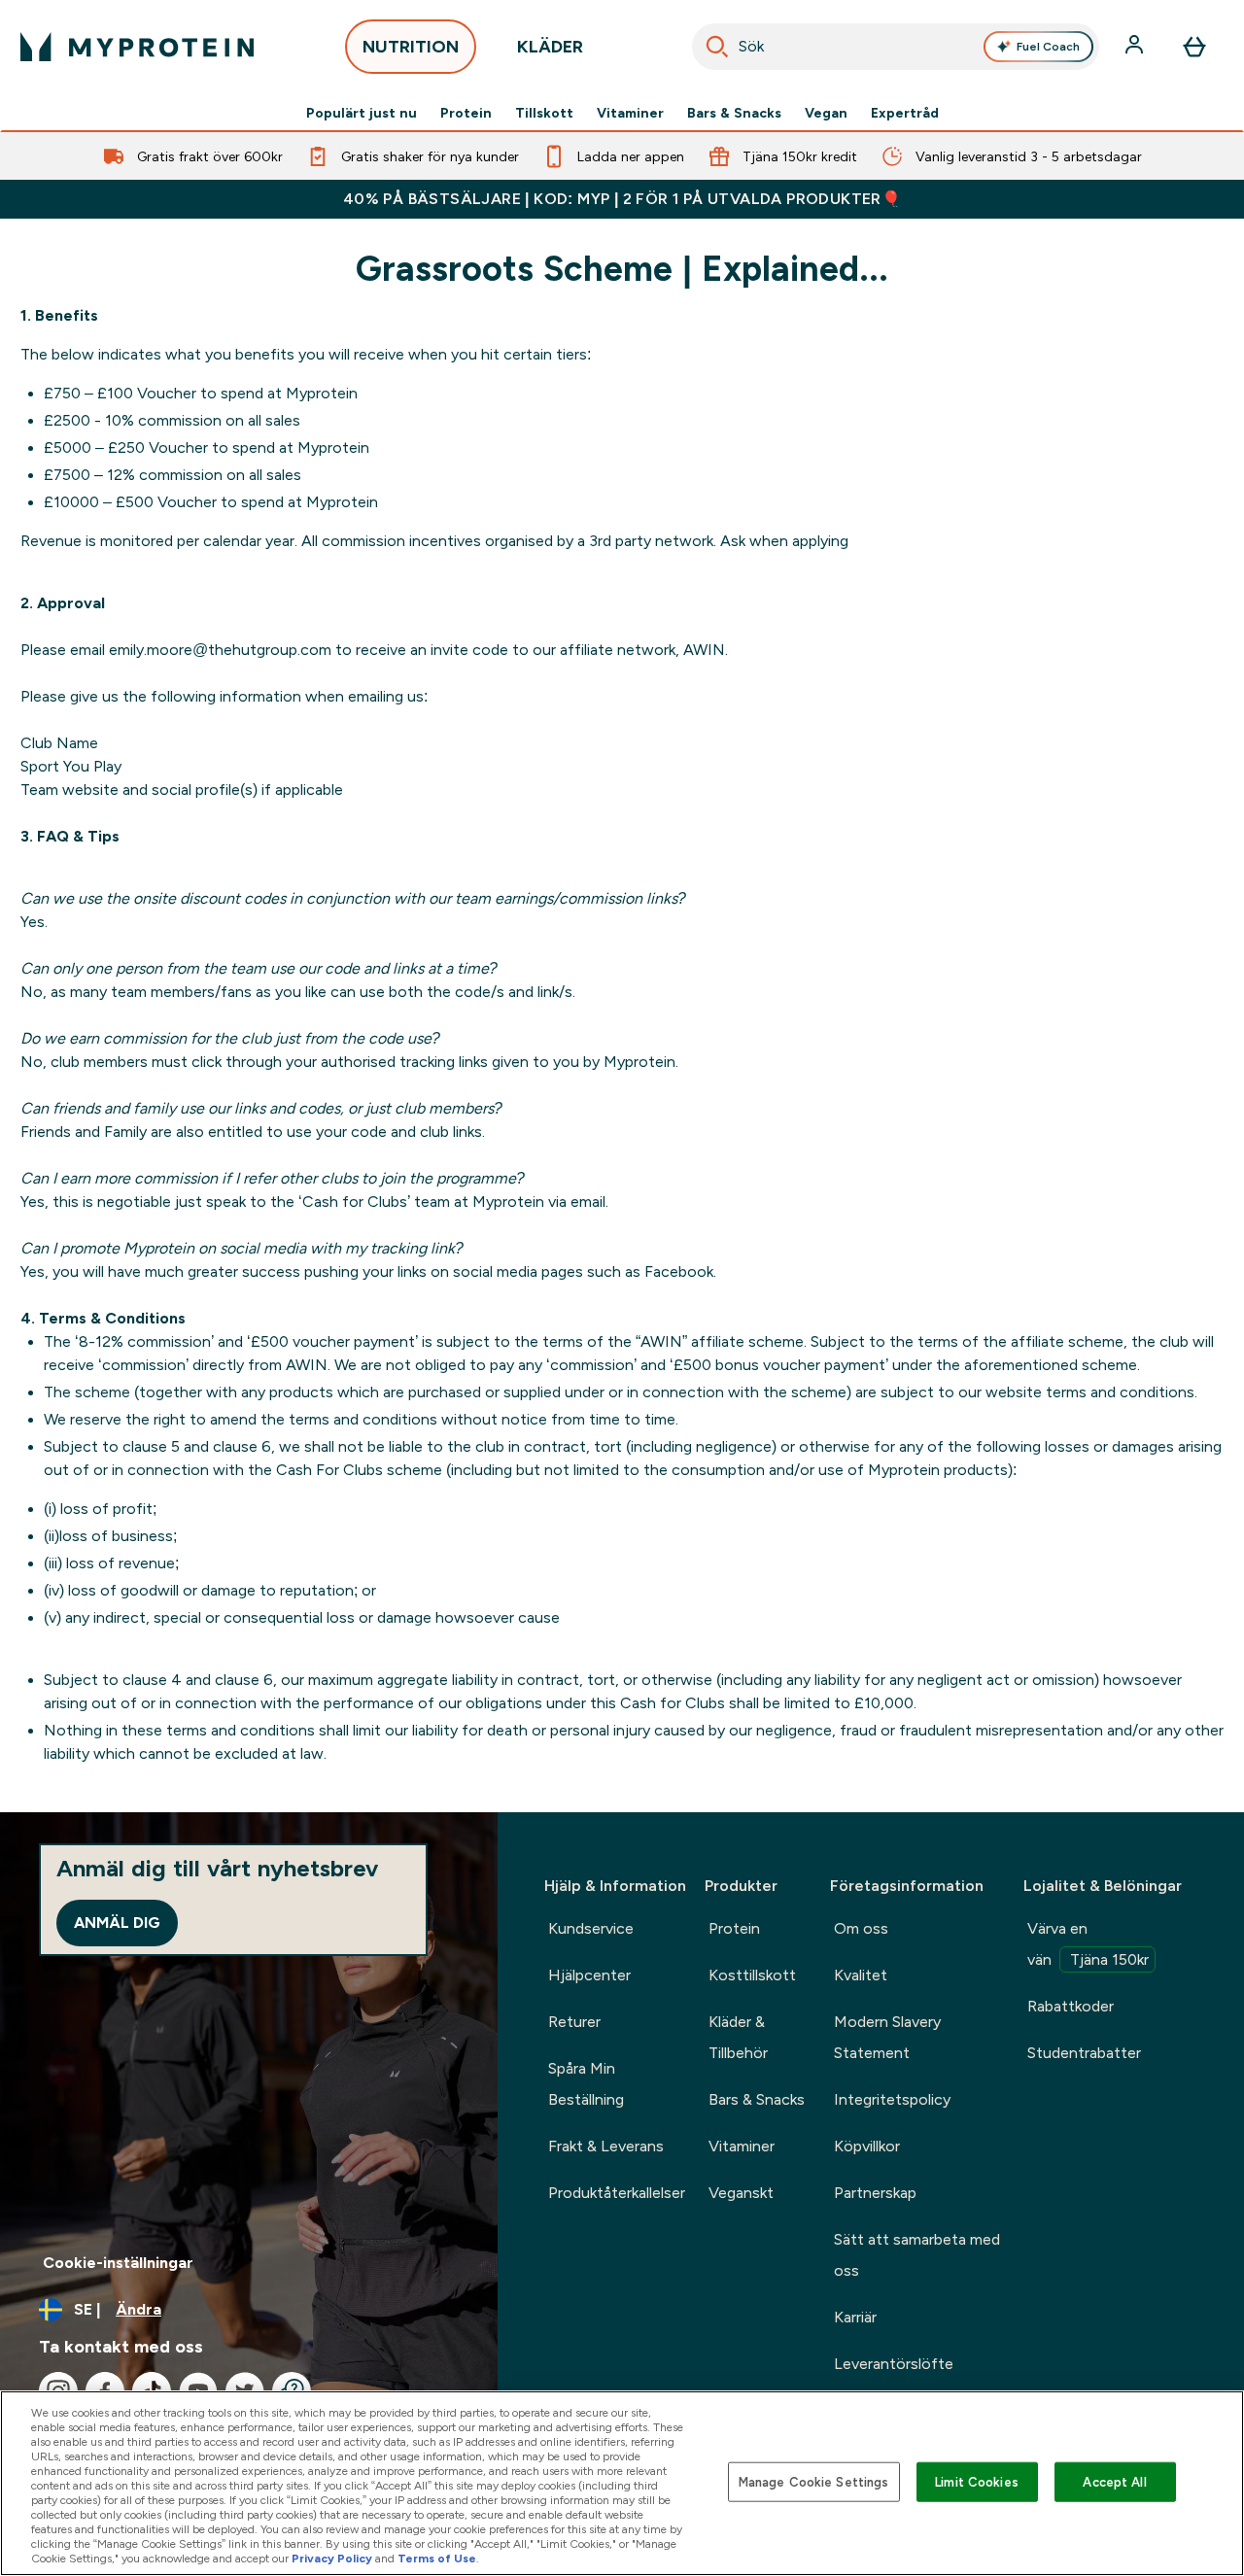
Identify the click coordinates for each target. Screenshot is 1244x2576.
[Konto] (1136, 47)
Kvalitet (861, 1975)
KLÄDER (550, 47)
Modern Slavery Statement (887, 2037)
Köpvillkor (867, 2146)
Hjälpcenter (589, 1975)
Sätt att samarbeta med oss (917, 2255)
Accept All (1114, 2481)
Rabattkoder (1071, 2006)
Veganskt (741, 2193)
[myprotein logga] (137, 47)
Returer (574, 2022)
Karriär (855, 2317)
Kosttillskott (752, 1975)
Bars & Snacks (734, 113)
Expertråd (905, 113)
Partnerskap (875, 2193)
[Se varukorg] (1194, 47)
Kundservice (591, 1928)
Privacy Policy (332, 2559)
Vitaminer (630, 113)
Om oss (861, 1928)
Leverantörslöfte (894, 2364)
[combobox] (896, 47)
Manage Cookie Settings (814, 2481)
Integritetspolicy (892, 2099)
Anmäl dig (117, 1923)
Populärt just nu (362, 113)
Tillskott (544, 113)
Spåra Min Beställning (586, 2084)
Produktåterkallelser (617, 2193)
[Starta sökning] (717, 47)
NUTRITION (411, 47)
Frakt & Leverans (606, 2146)
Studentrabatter (1084, 2053)
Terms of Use (437, 2559)
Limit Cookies (977, 2481)
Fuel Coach (1048, 47)
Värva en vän (1088, 1944)
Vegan (826, 113)
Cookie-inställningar (118, 2263)
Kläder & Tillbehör (738, 2037)
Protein (466, 113)
